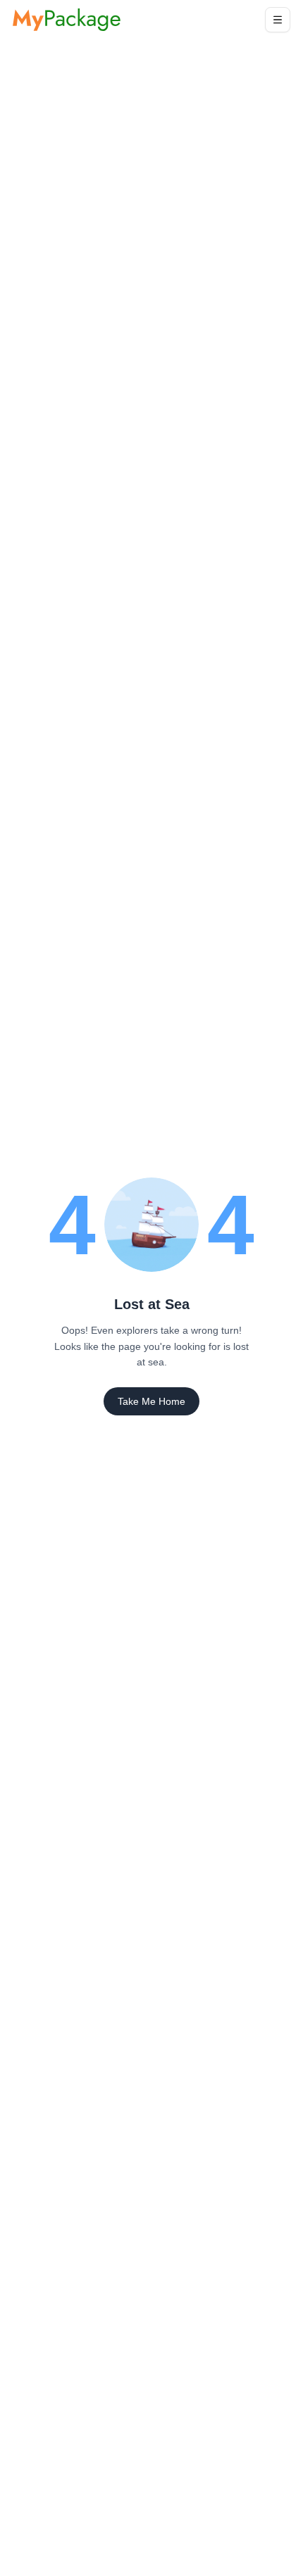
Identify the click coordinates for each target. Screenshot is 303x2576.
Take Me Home (151, 1401)
